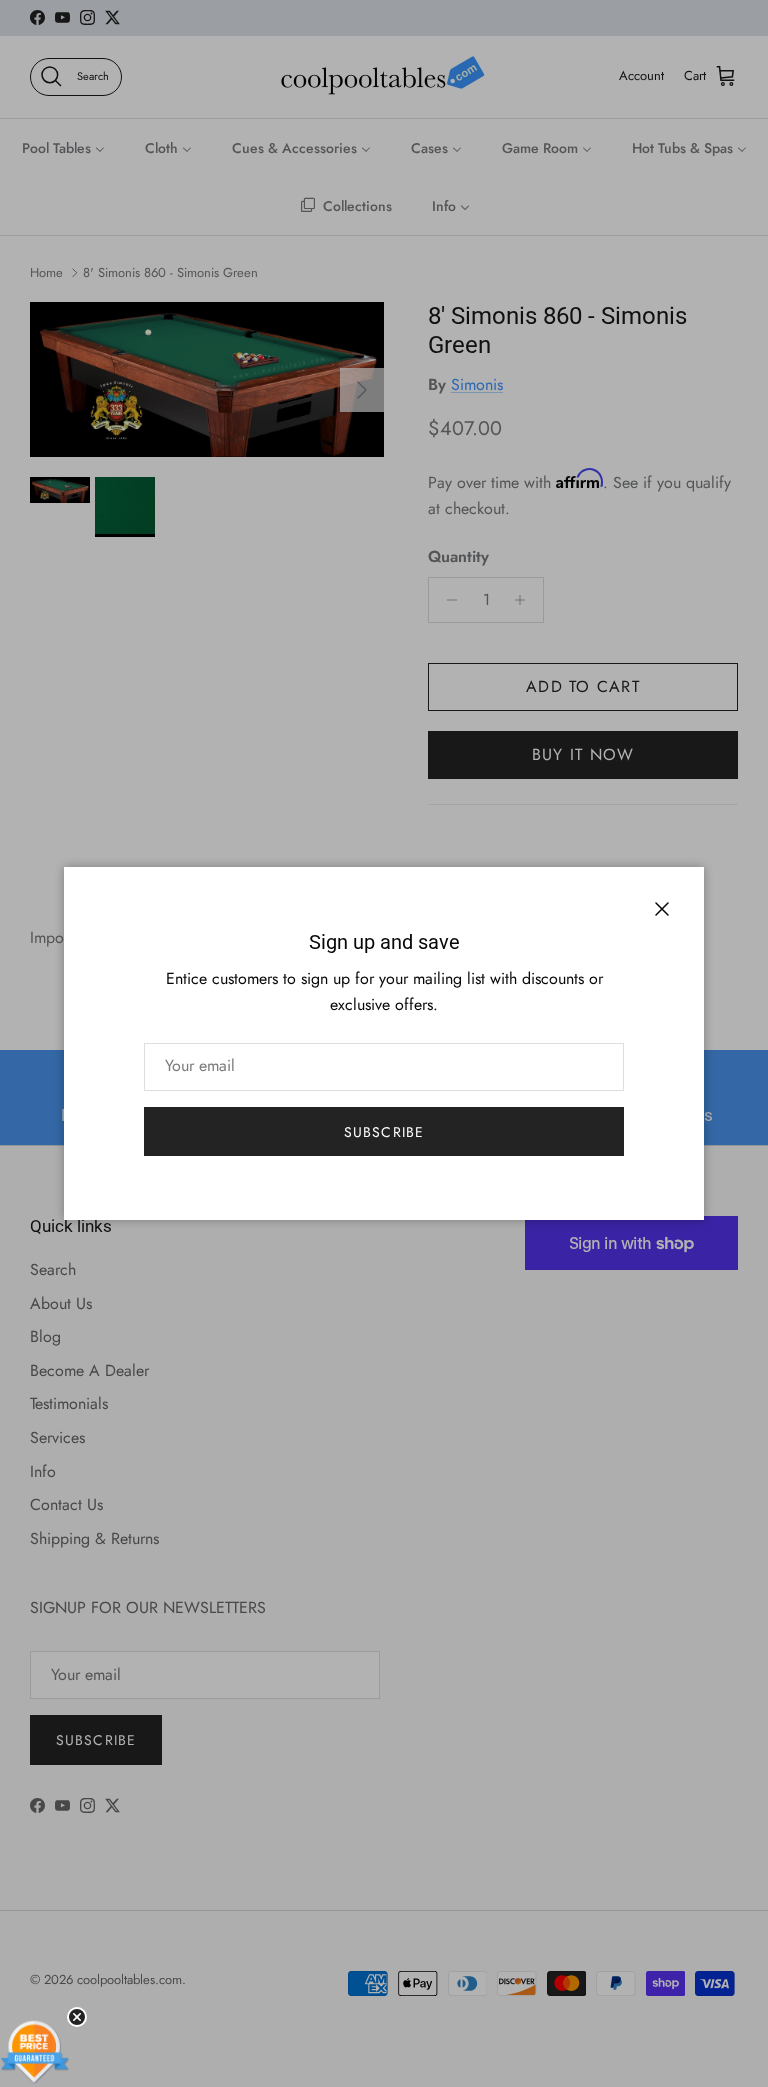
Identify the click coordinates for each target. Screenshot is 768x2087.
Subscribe (384, 1132)
